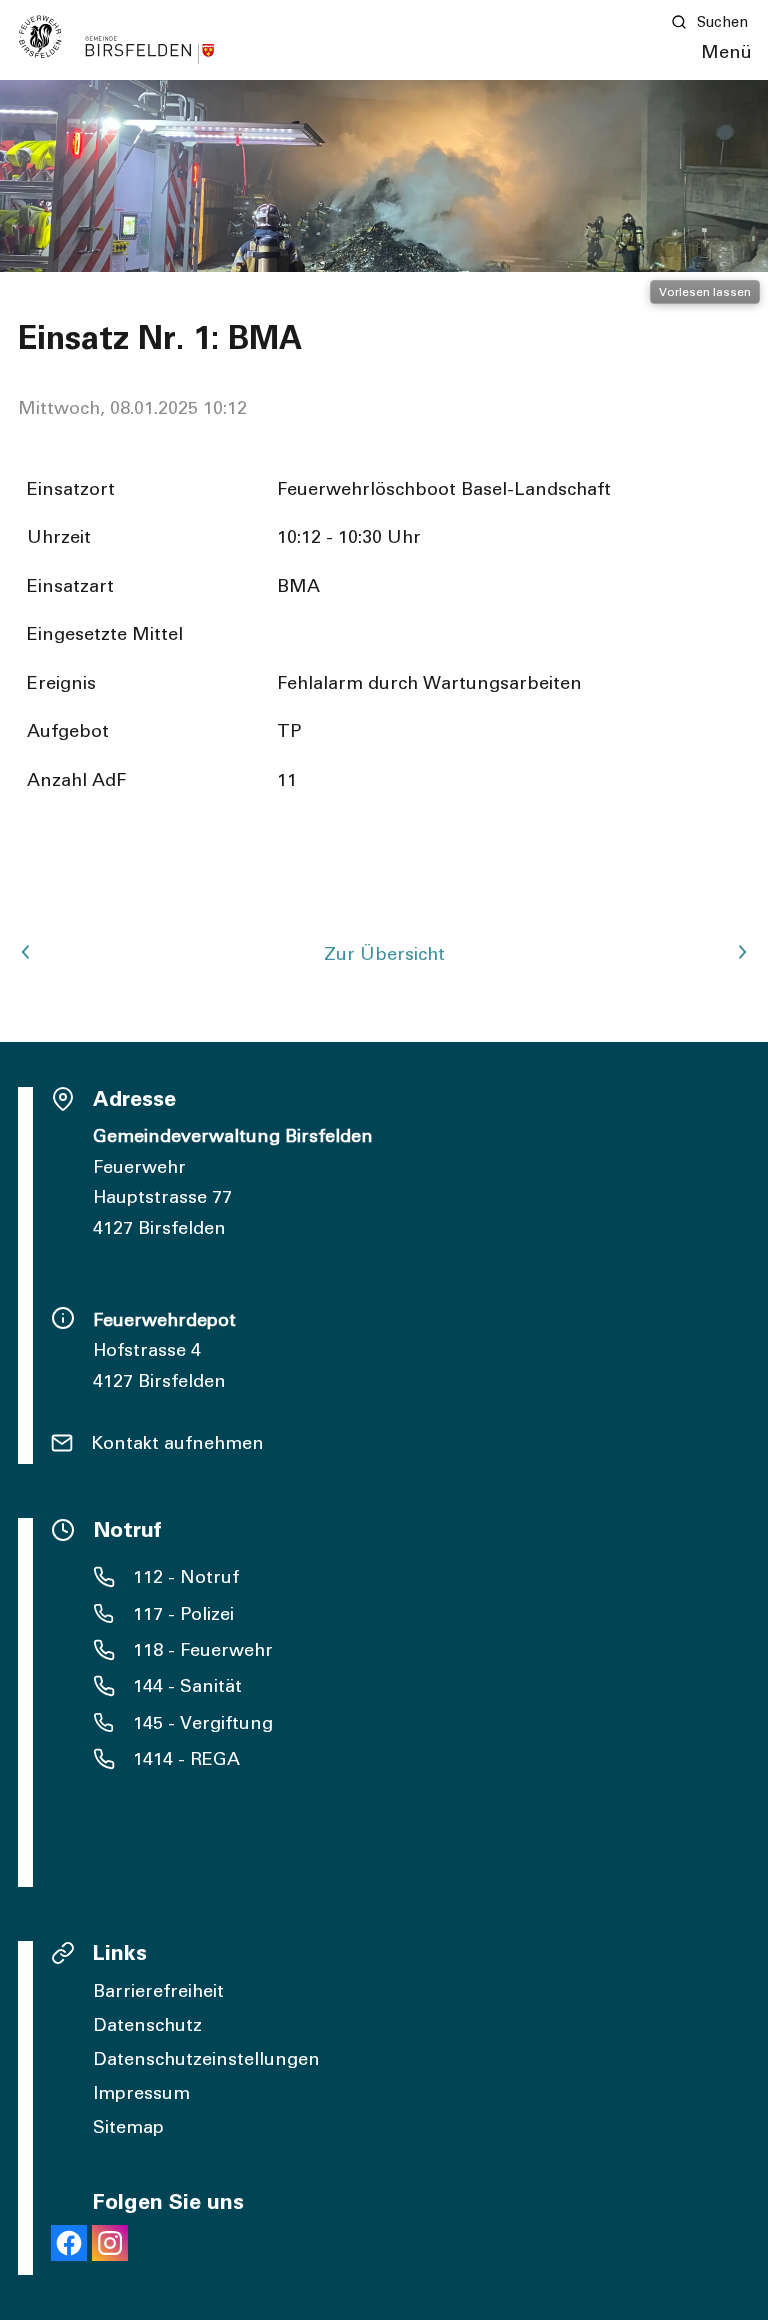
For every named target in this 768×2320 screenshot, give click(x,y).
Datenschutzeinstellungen (206, 2060)
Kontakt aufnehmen (177, 1444)
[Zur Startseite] (116, 39)
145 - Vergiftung (203, 1724)
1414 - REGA (186, 1760)
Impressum (141, 2094)
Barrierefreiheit (158, 1992)
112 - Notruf (186, 1578)
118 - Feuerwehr (203, 1651)
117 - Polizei (183, 1615)
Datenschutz (147, 2026)
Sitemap (128, 2128)
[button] (726, 53)
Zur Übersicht (384, 955)
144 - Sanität (187, 1687)
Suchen (722, 22)
